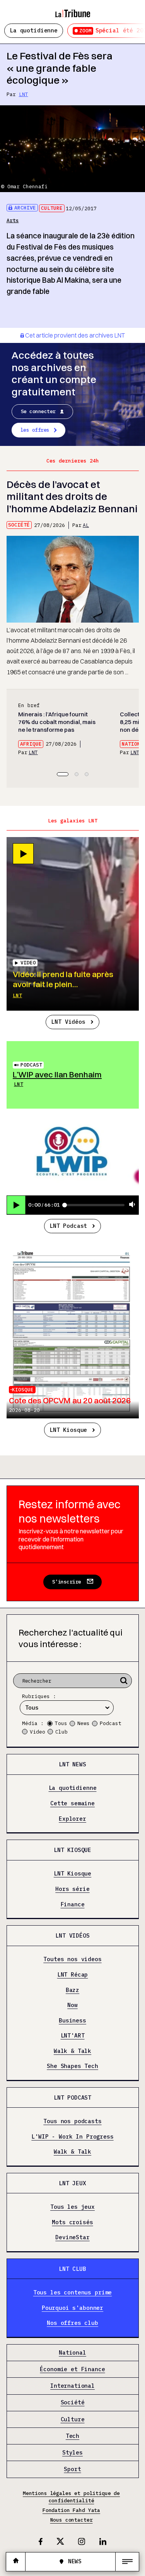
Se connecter (38, 411)
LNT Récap (73, 1975)
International (72, 2386)
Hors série (72, 1889)
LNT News (72, 1764)
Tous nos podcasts (72, 2121)
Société (19, 525)
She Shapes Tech (72, 2066)
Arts (13, 220)
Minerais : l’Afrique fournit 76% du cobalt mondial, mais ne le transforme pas (57, 722)
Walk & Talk (72, 2051)
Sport (72, 2469)
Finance (73, 1904)
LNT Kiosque (68, 1430)
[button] (63, 774)
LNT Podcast (68, 1226)
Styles (72, 2453)
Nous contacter (72, 2520)
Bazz (72, 1990)
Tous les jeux (72, 2207)
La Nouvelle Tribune (73, 10)
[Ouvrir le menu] (127, 2562)
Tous (61, 1723)
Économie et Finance (72, 2369)
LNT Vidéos (68, 1022)
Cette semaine (72, 1804)
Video (38, 1732)
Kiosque (23, 1390)
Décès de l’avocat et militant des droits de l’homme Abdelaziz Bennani (72, 496)
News (84, 1723)
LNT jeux (72, 2183)
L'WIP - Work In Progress (72, 2136)
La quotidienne (34, 30)
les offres (35, 430)
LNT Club (72, 2269)
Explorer (72, 1819)
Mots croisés (72, 2222)
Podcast (31, 1065)
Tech (72, 2436)
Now (72, 2005)
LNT (24, 94)
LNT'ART (73, 2036)
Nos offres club (72, 2323)
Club (61, 1732)
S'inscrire (67, 1582)
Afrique (31, 744)
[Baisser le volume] (132, 1205)
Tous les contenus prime (73, 2293)
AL (86, 525)
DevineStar (72, 2238)
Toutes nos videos (72, 1959)
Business (72, 2020)
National (72, 2353)
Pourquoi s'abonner (72, 2308)
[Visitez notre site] (16, 2562)
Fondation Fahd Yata (71, 2510)
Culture (52, 208)
